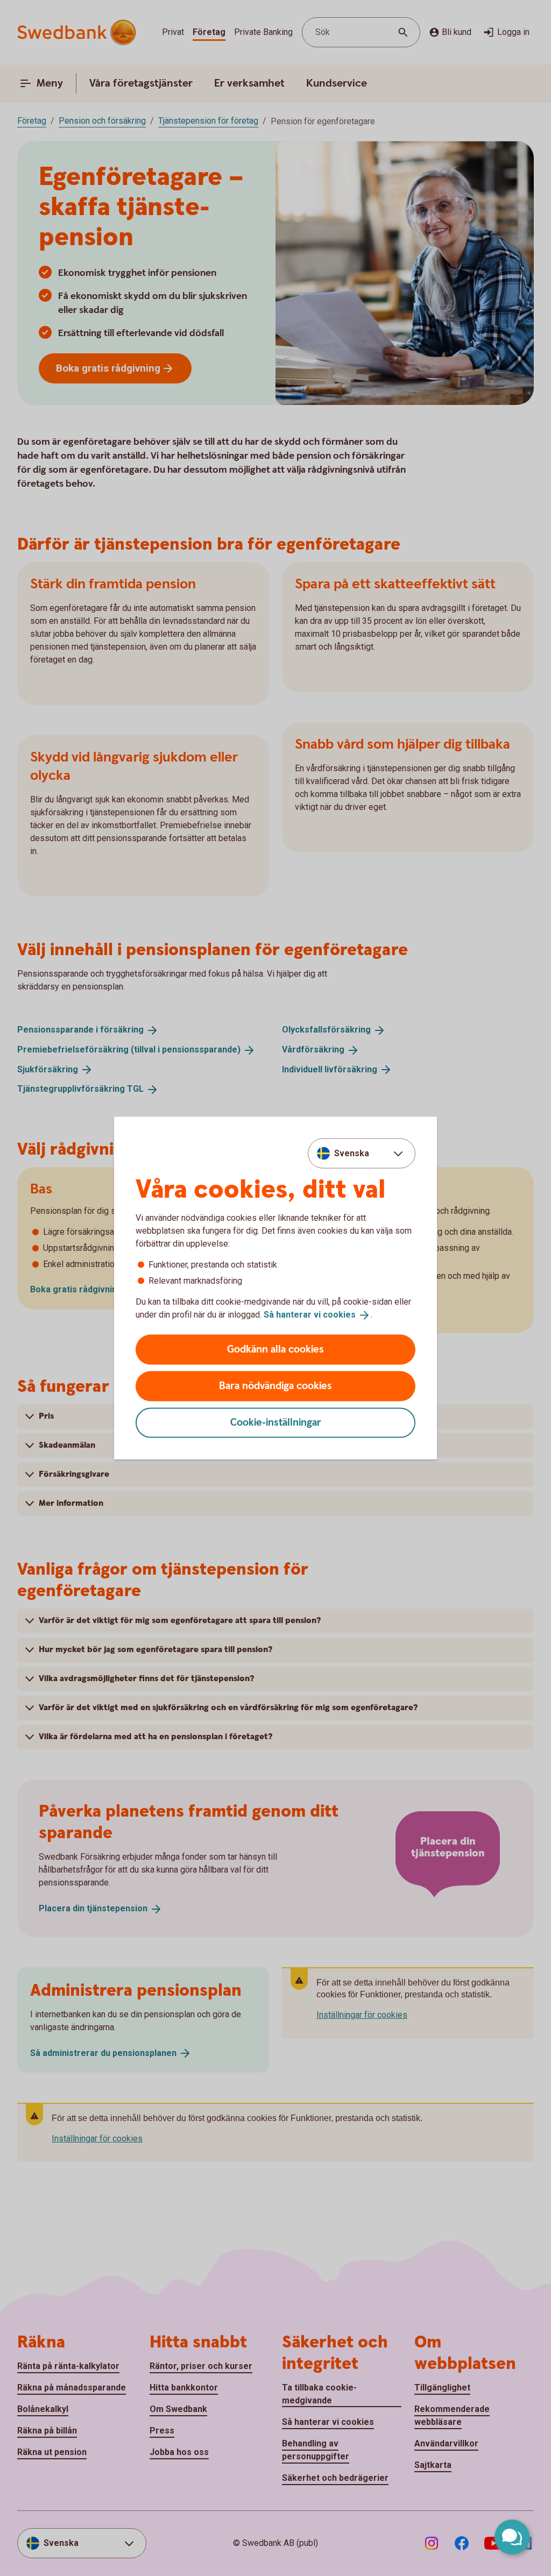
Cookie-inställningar (276, 1422)
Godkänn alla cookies (275, 1349)
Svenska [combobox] (352, 1153)
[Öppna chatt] (512, 2537)
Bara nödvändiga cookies (275, 1386)
